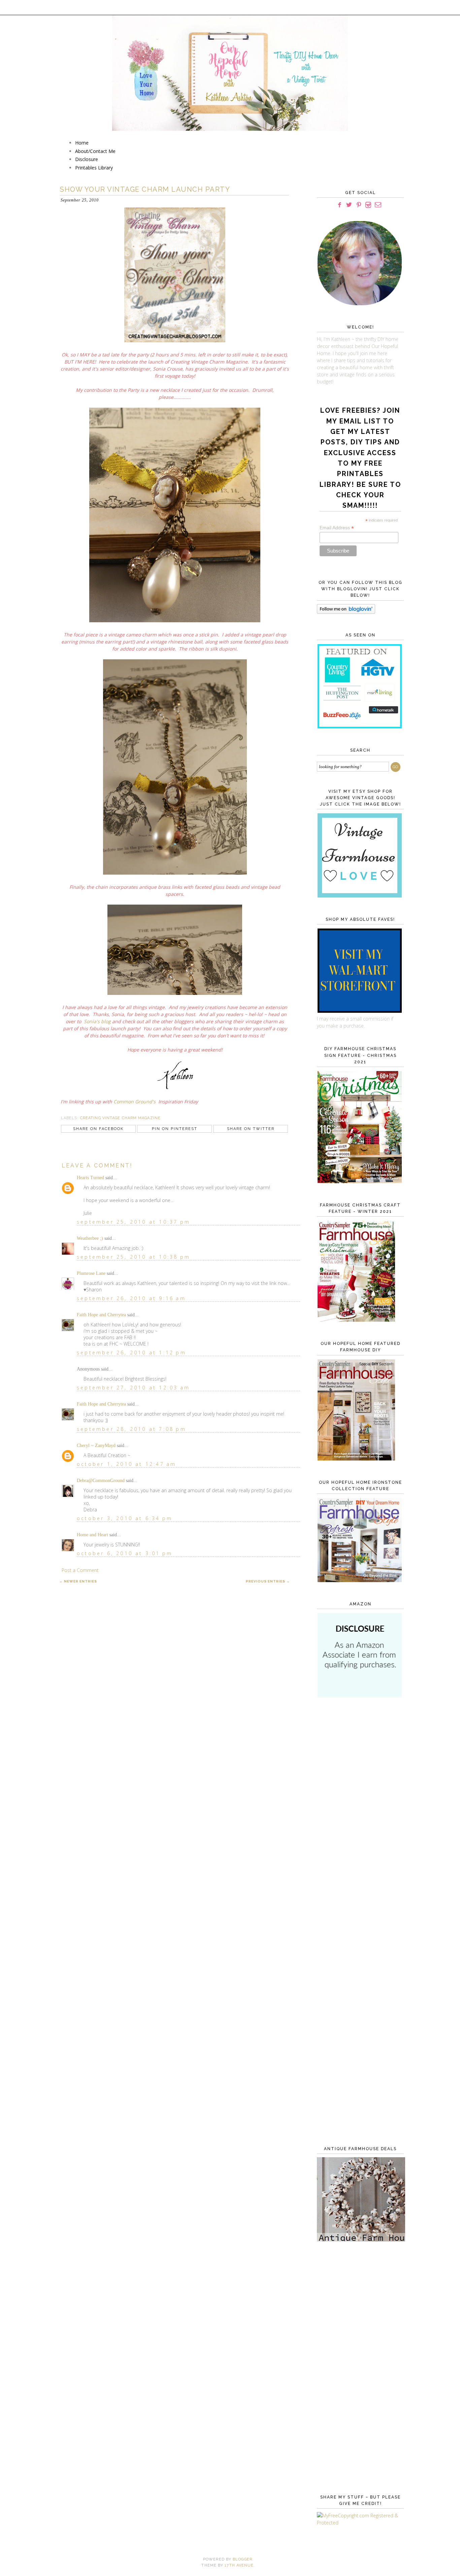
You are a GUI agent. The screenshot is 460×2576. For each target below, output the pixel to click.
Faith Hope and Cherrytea (101, 1315)
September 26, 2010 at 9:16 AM (131, 1298)
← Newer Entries (78, 1581)
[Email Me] (378, 205)
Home (82, 143)
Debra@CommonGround (101, 1481)
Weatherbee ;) (90, 1238)
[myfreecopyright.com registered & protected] (359, 2523)
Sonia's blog (97, 1021)
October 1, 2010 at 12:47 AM (126, 1464)
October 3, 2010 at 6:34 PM (125, 1518)
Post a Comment (80, 1570)
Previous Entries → (268, 1581)
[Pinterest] (359, 205)
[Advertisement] (359, 1813)
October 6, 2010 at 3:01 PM (125, 1553)
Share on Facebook (98, 1129)
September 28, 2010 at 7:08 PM (132, 1429)
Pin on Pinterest (175, 1129)
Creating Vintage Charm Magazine (120, 1118)
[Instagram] (368, 205)
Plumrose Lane (91, 1273)
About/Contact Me (95, 151)
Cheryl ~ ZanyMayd (96, 1446)
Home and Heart (92, 1535)
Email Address (337, 528)
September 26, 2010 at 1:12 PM (132, 1353)
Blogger (242, 2559)
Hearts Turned (90, 1178)
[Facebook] (339, 205)
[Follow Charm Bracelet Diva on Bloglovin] (346, 612)
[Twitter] (349, 205)
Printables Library (94, 168)
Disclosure (87, 159)
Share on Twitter (251, 1129)
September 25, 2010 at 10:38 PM (134, 1257)
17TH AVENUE (239, 2565)
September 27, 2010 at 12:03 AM (133, 1388)
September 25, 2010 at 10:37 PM (134, 1222)
